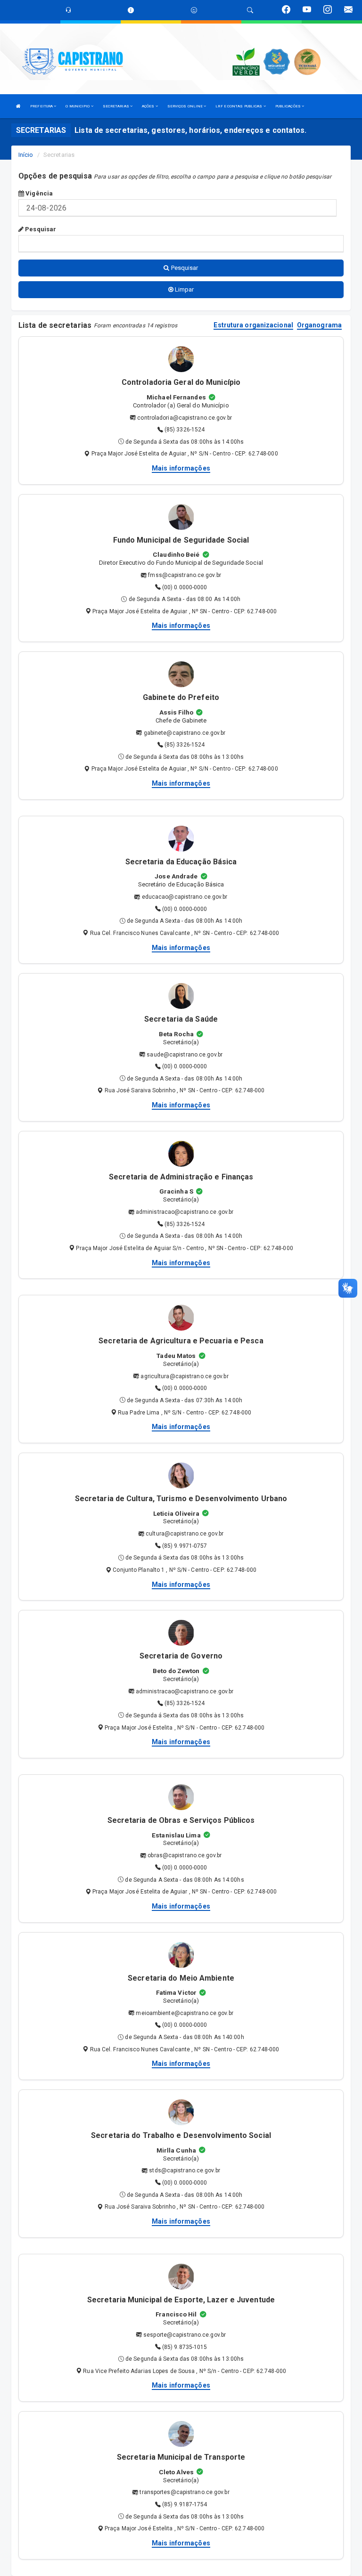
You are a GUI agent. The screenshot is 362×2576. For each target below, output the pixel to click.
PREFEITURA (42, 106)
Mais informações (181, 468)
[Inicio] (18, 106)
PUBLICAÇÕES (288, 106)
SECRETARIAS (116, 106)
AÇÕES (149, 106)
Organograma (319, 325)
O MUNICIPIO (78, 106)
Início (26, 155)
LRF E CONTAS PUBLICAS (239, 106)
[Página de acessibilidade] (194, 10)
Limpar (184, 289)
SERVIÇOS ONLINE (186, 106)
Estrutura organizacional (253, 325)
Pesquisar (40, 229)
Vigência (38, 193)
